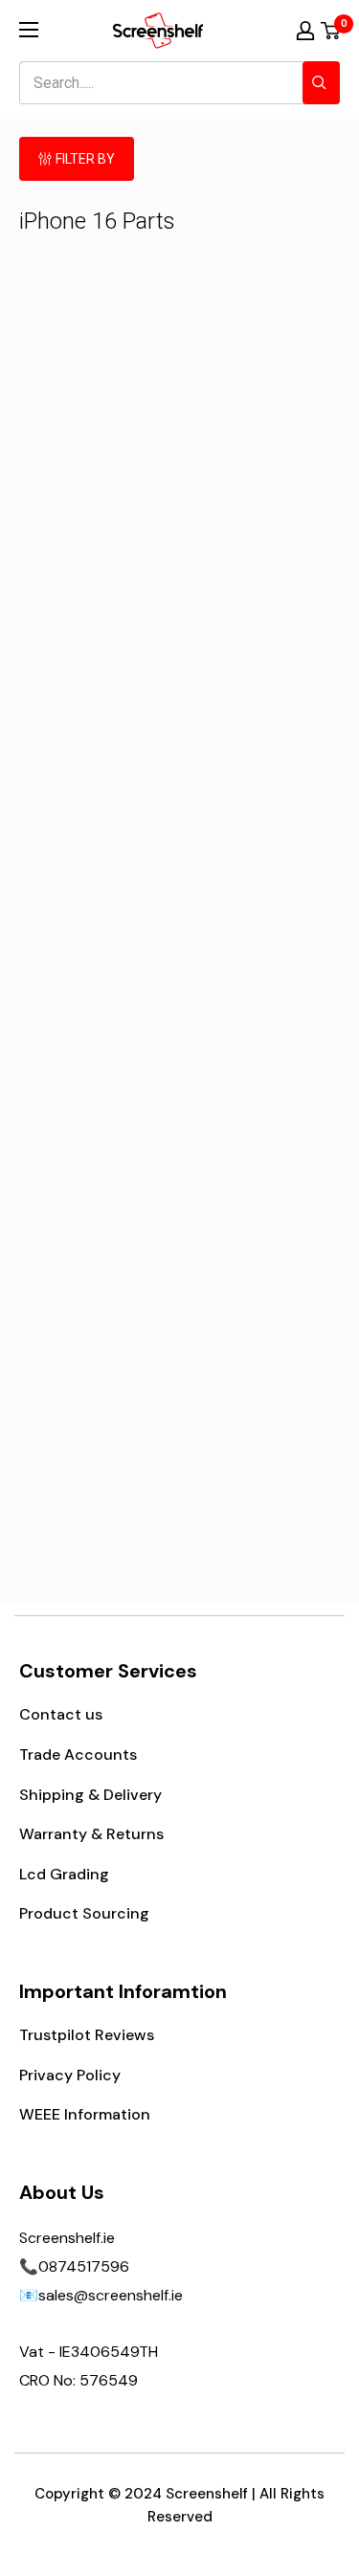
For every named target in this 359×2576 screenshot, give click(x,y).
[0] (331, 31)
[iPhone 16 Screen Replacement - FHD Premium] (99, 356)
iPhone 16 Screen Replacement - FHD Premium (98, 449)
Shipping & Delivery (90, 1795)
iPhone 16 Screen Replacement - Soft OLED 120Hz (261, 449)
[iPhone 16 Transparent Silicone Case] (99, 1329)
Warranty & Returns (91, 1834)
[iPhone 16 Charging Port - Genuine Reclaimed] (261, 1007)
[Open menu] (29, 30)
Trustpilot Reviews (87, 2035)
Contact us (61, 1714)
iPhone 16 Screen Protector (98, 1089)
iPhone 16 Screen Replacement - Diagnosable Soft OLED (98, 782)
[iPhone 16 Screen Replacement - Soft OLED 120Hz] (261, 356)
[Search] (321, 83)
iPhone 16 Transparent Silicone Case (99, 1422)
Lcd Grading (64, 1874)
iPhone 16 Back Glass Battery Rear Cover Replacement (261, 772)
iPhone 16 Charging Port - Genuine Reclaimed (261, 1100)
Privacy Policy (70, 2075)
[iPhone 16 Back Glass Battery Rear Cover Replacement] (261, 678)
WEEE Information (85, 2114)
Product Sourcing (84, 1913)
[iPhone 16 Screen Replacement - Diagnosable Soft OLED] (99, 678)
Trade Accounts (78, 1754)
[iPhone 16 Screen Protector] (99, 1007)
